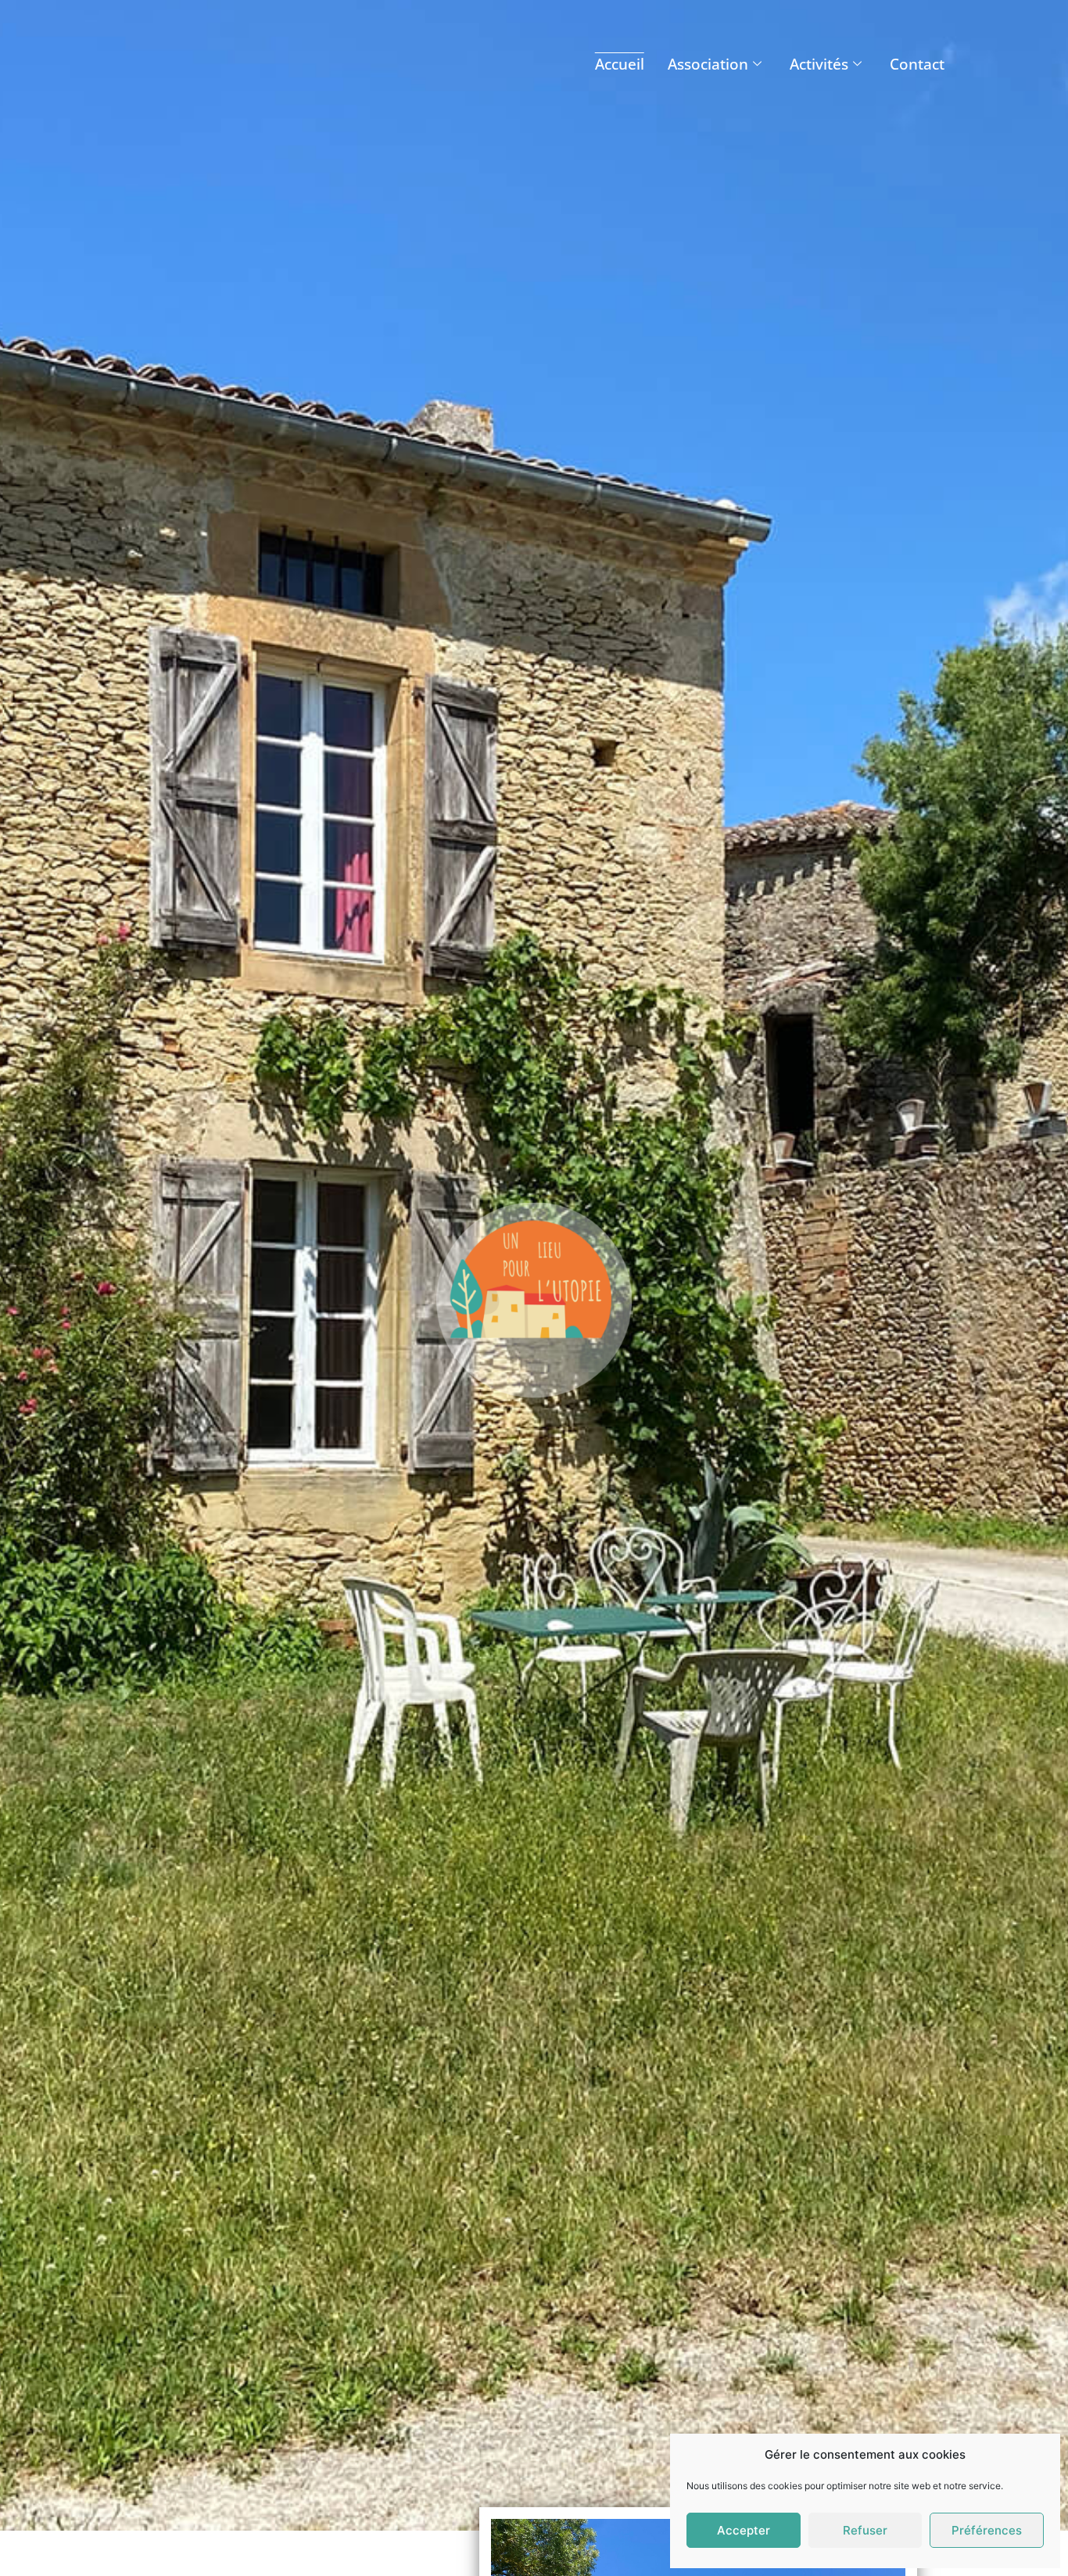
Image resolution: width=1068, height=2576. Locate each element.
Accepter (744, 2530)
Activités (819, 64)
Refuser (865, 2530)
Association (708, 64)
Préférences (987, 2530)
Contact (917, 64)
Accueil (620, 64)
